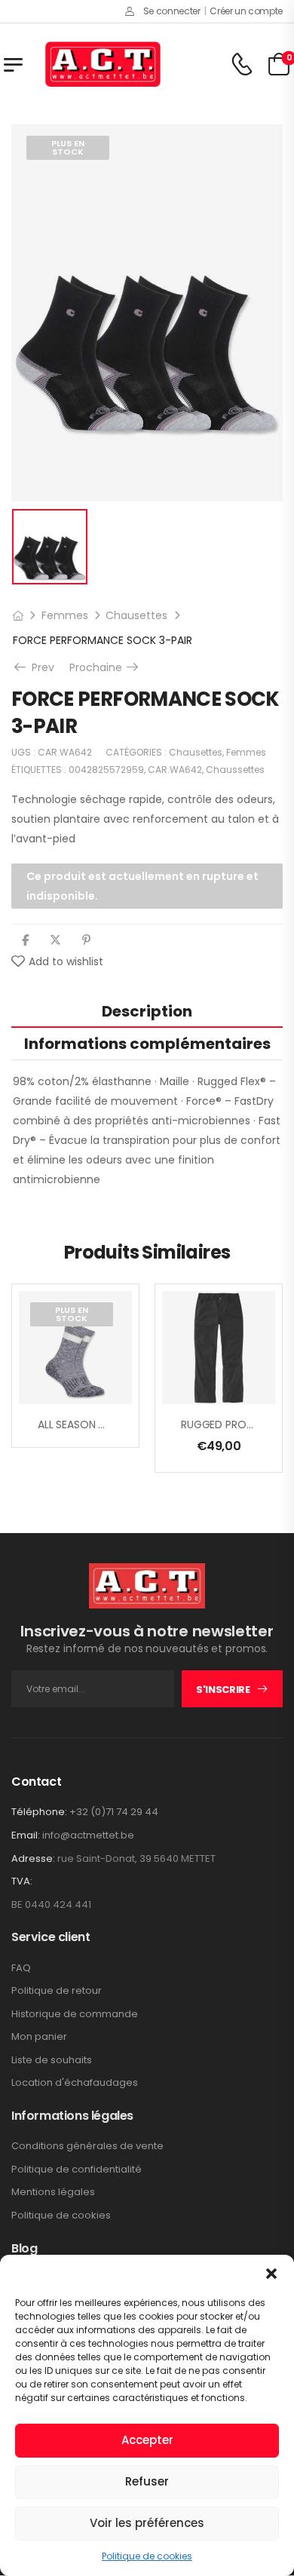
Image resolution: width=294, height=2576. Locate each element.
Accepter (147, 2440)
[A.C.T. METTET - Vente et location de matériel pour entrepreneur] (103, 64)
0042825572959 (106, 770)
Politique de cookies (147, 2556)
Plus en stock (68, 147)
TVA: (22, 1881)
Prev (41, 667)
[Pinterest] (86, 940)
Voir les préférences (147, 2523)
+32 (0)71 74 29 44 (114, 1812)
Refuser (147, 2481)
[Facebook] (25, 940)
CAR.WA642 (175, 770)
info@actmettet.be (88, 1835)
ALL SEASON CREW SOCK (99, 1424)
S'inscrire (223, 1690)
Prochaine (105, 667)
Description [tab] (147, 1011)
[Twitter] (55, 940)
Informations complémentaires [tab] (147, 1044)
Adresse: (33, 1858)
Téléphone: (39, 1812)
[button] (271, 2274)
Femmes (65, 615)
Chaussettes (235, 770)
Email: (26, 1835)
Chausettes (136, 615)
